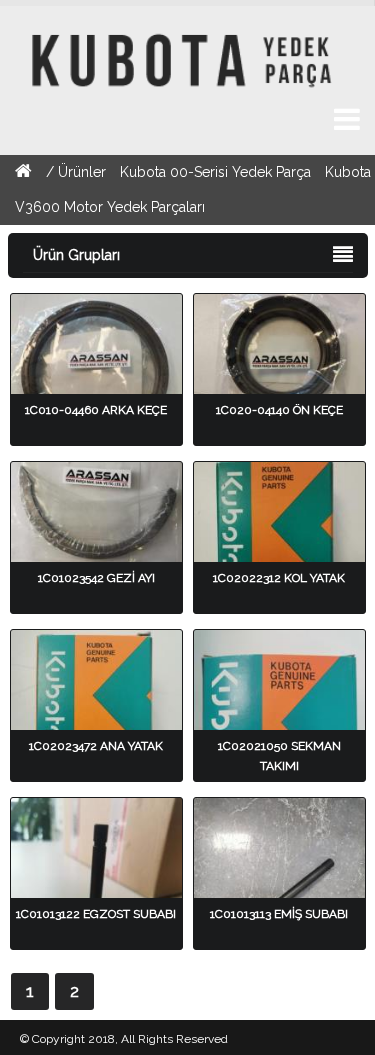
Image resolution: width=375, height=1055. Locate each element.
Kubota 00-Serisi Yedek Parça (215, 172)
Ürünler (84, 172)
